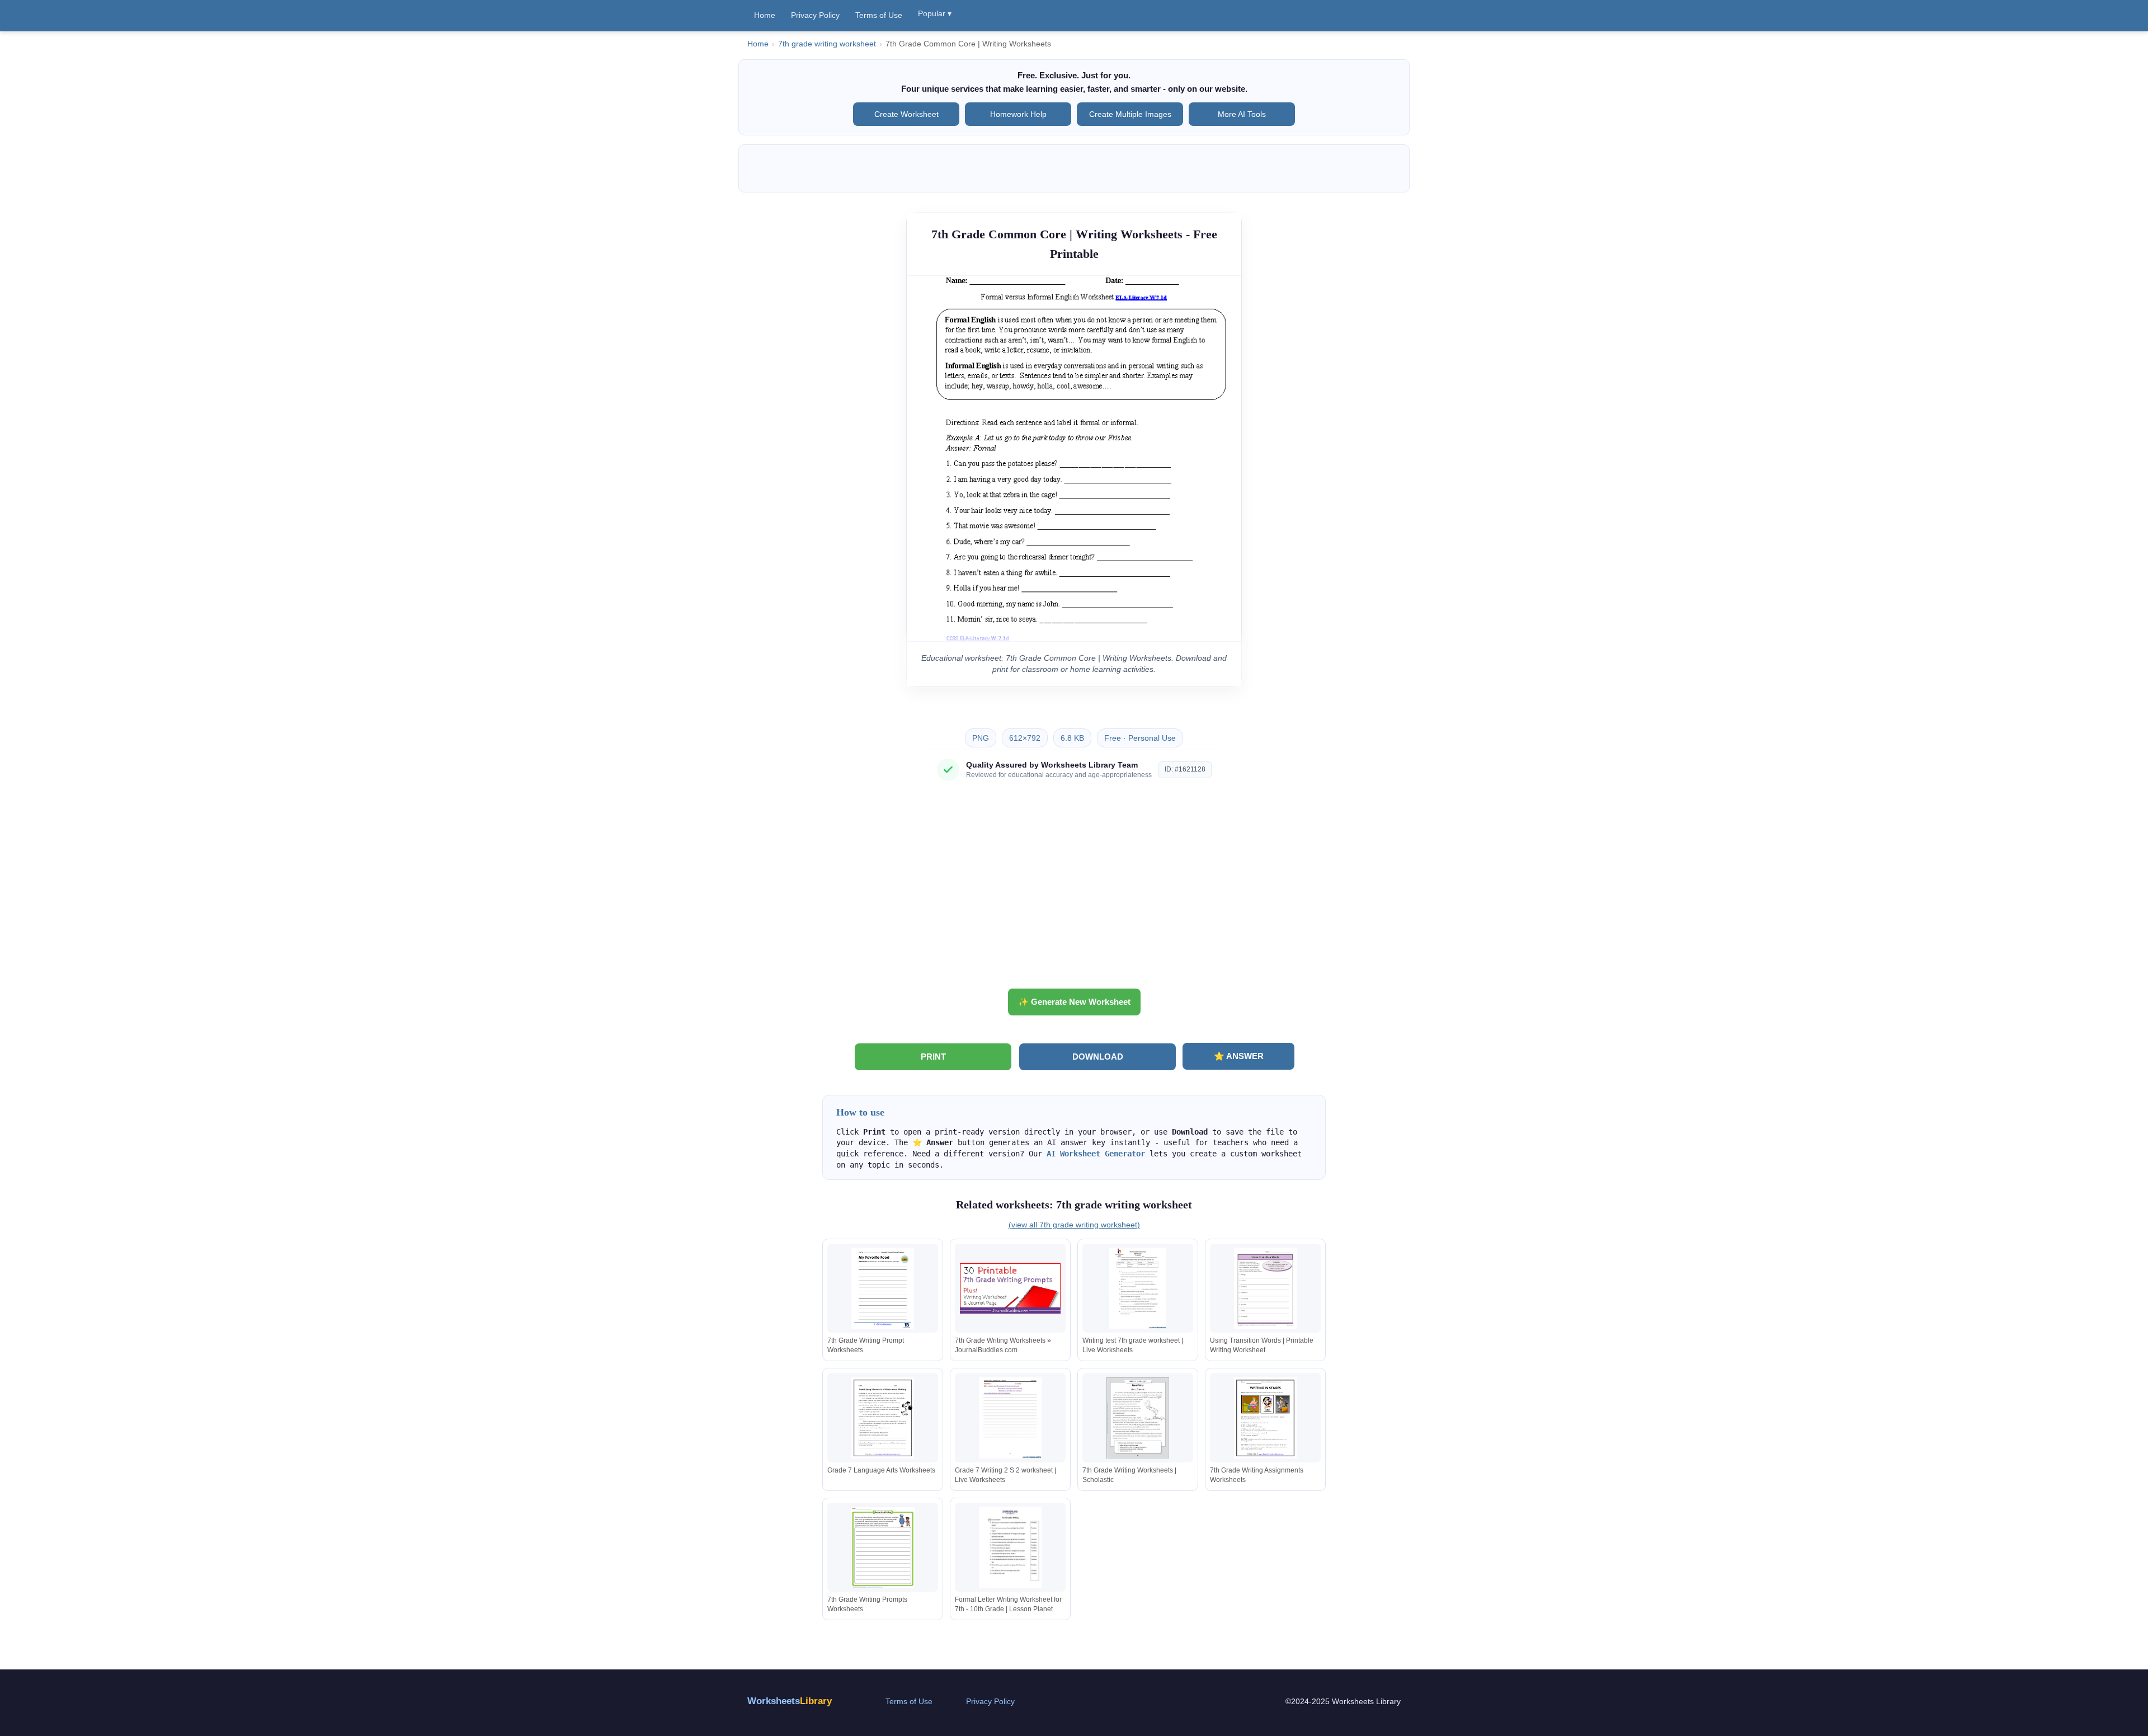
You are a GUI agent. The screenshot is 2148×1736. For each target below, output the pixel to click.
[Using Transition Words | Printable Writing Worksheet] (1265, 1288)
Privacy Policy (815, 15)
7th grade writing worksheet (827, 44)
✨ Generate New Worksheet (1074, 1002)
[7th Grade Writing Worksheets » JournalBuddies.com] (1010, 1288)
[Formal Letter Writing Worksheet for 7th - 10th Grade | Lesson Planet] (1010, 1547)
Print (933, 1057)
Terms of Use (879, 15)
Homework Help (1018, 114)
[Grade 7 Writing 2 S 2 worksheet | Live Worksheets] (1010, 1418)
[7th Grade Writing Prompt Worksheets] (883, 1288)
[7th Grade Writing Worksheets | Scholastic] (1138, 1418)
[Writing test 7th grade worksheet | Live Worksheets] (1138, 1288)
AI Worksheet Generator (1096, 1154)
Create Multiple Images (1130, 114)
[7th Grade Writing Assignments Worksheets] (1265, 1418)
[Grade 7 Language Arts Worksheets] (883, 1418)
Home (765, 15)
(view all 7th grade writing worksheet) (1074, 1225)
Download (1098, 1057)
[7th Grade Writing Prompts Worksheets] (883, 1547)
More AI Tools (1242, 114)
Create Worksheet (906, 114)
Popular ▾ (935, 13)
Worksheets (790, 1701)
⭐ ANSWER (1239, 1056)
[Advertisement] (1074, 889)
